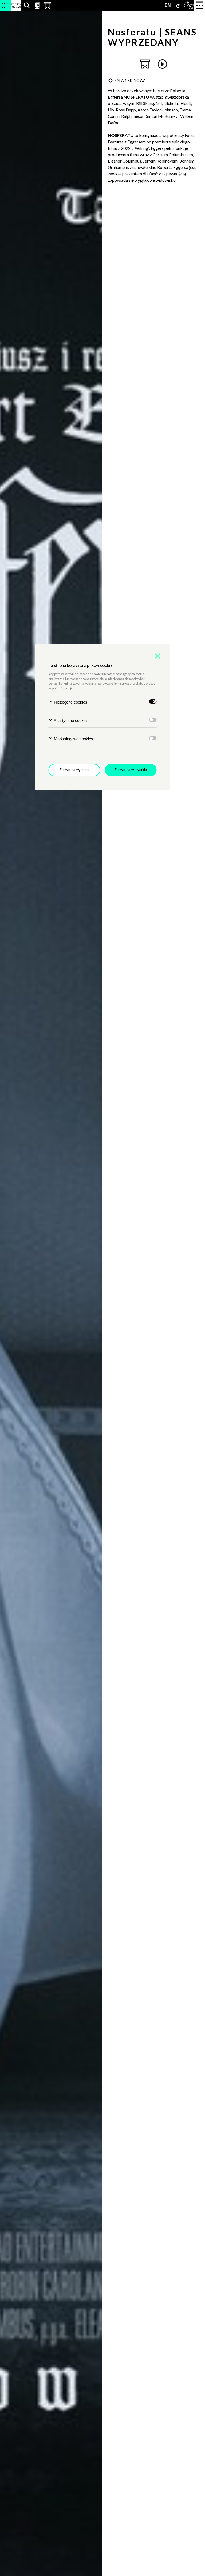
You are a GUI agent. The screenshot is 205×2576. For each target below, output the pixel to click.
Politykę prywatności (124, 683)
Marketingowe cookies (73, 739)
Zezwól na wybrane (74, 770)
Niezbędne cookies (70, 702)
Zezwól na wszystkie (131, 770)
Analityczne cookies (71, 720)
